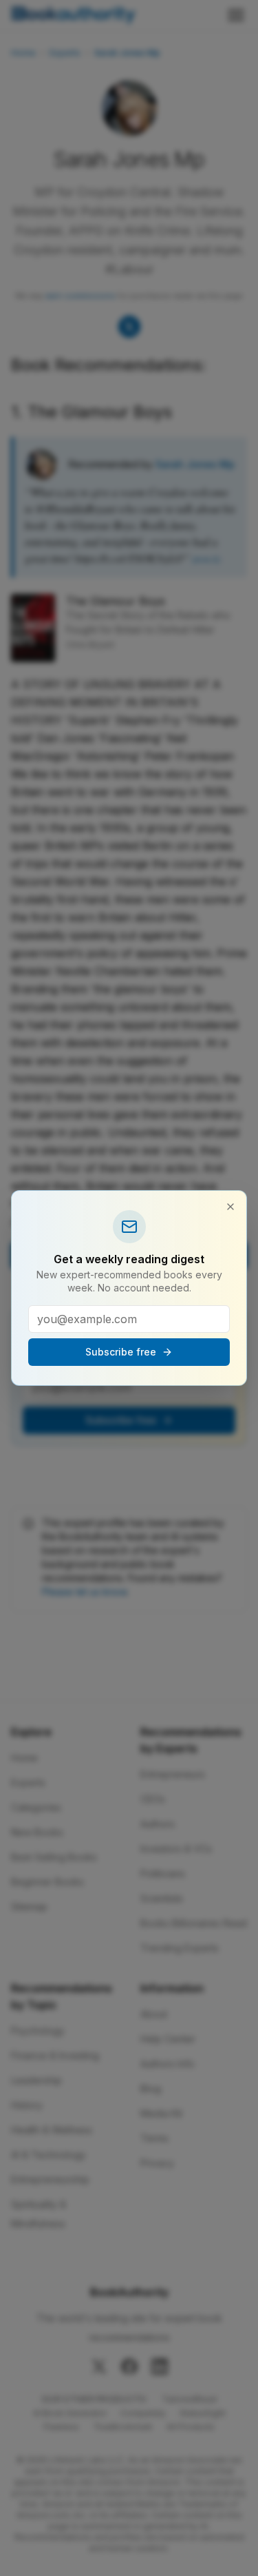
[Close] (230, 1207)
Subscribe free (121, 1352)
